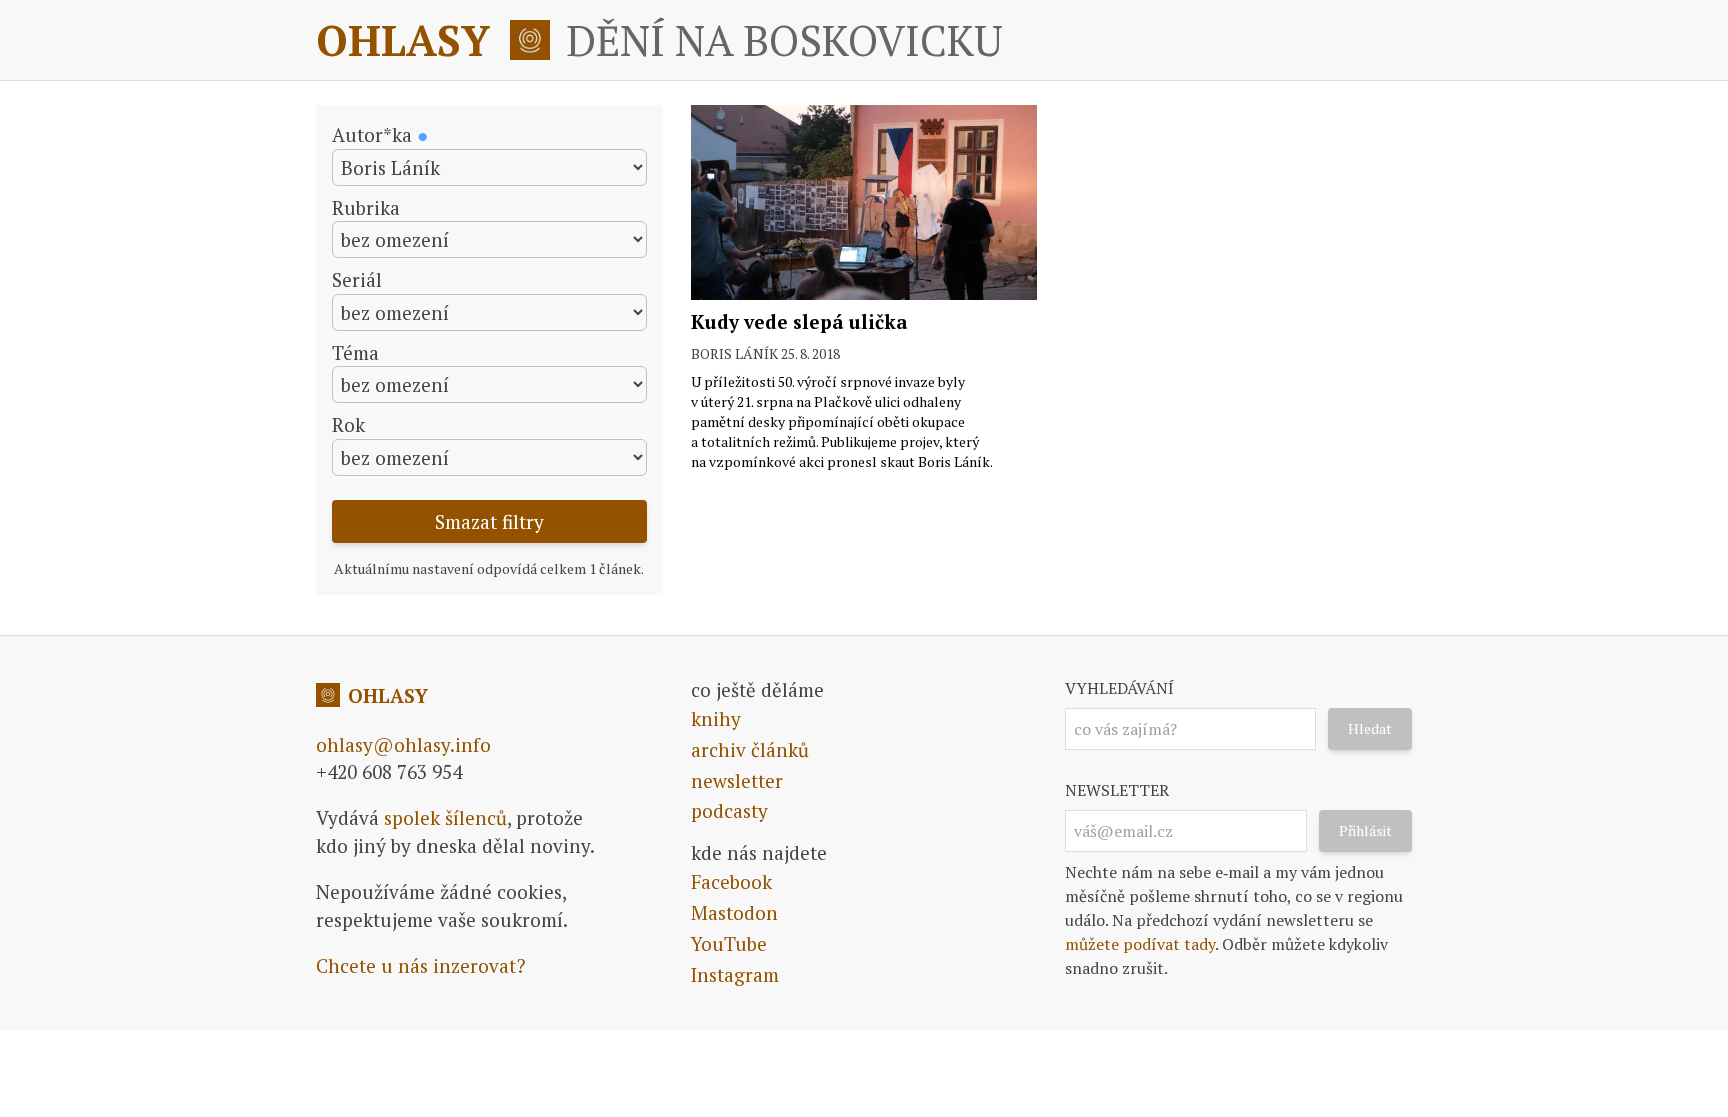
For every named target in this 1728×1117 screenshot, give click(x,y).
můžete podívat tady (1140, 944)
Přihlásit (1365, 830)
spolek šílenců (445, 817)
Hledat (1370, 728)
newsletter (737, 780)
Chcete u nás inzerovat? (420, 965)
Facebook (731, 881)
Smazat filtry (489, 521)
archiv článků (750, 749)
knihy (716, 718)
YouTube (729, 943)
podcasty (729, 810)
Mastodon (734, 912)
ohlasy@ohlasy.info (403, 744)
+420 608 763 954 (389, 771)
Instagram (735, 974)
